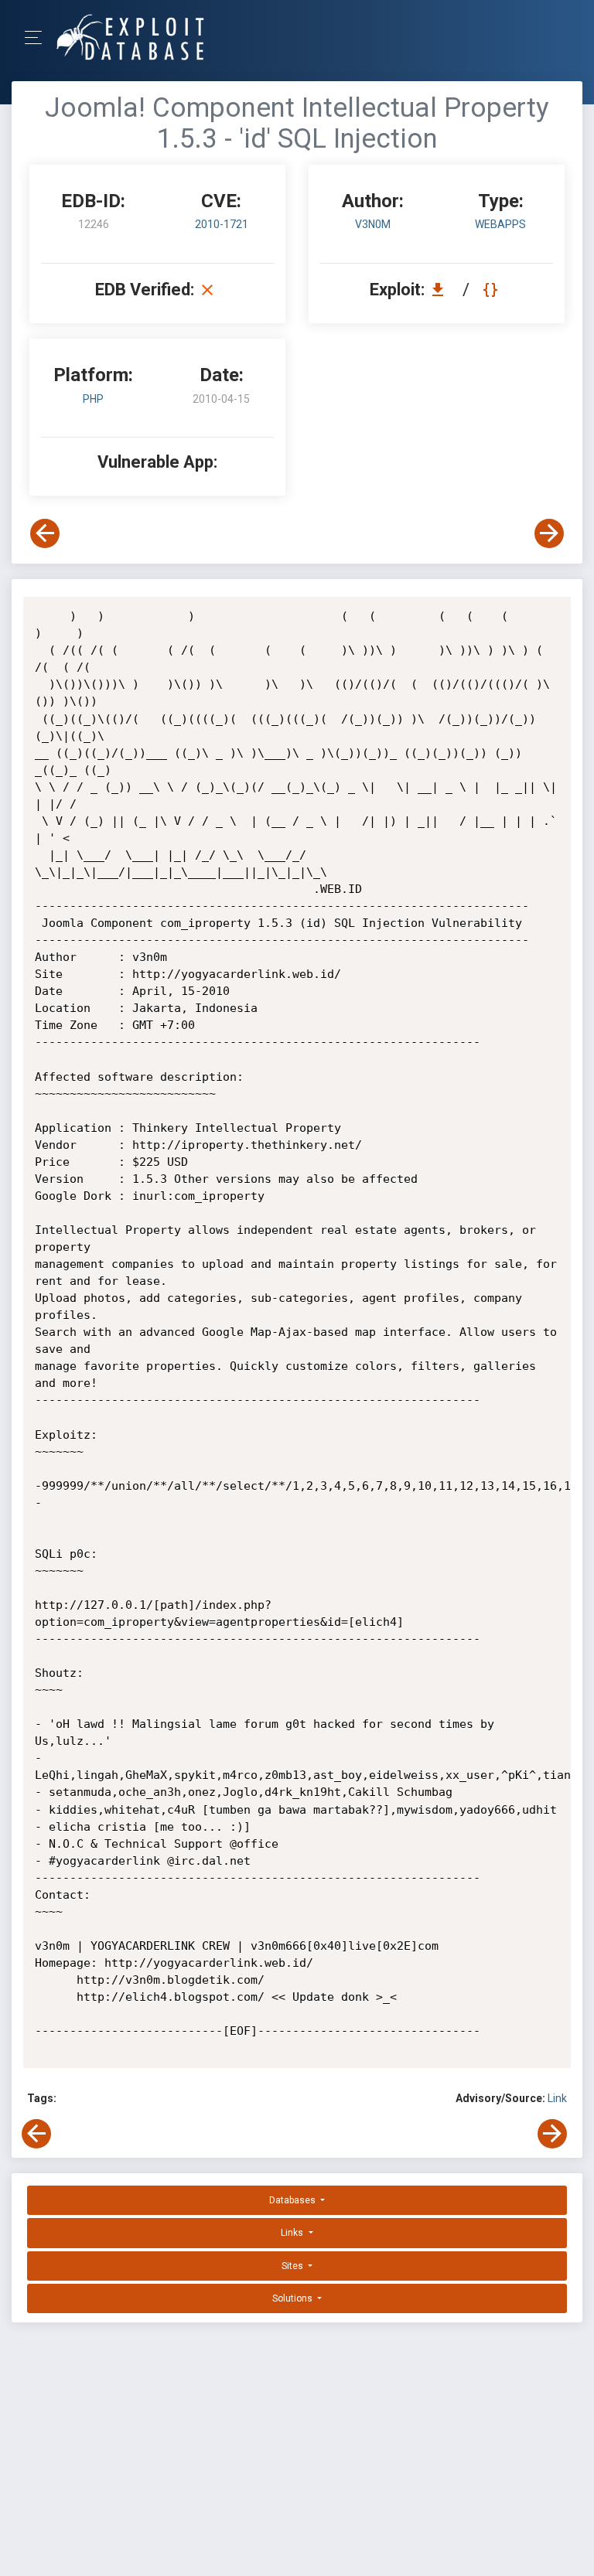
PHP (93, 399)
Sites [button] (294, 2266)
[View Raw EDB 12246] (492, 290)
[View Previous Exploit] (45, 533)
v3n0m (373, 224)
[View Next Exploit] (549, 533)
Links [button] (293, 2233)
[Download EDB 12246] (442, 290)
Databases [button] (294, 2200)
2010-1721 (222, 224)
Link (557, 2098)
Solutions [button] (294, 2298)
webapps (500, 224)
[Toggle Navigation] (38, 37)
